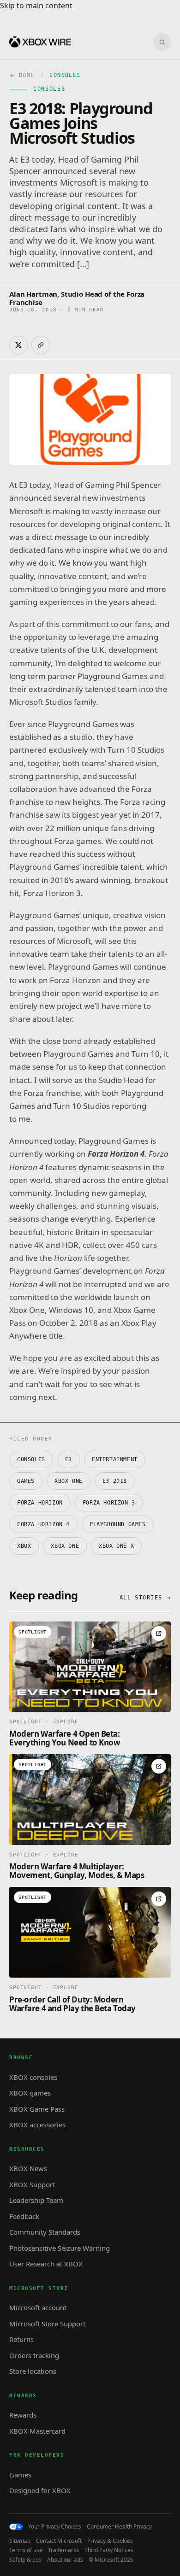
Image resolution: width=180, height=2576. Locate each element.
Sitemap (20, 2541)
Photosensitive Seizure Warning (60, 2248)
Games (26, 1481)
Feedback (24, 2216)
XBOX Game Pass (37, 2109)
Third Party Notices (109, 2550)
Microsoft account (38, 2307)
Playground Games (118, 1524)
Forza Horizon (40, 1503)
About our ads (65, 2560)
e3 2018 (115, 1481)
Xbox (24, 1546)
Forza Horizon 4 (43, 1524)
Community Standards (45, 2232)
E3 (69, 1459)
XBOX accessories (37, 2125)
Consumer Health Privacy (119, 2527)
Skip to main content (36, 6)
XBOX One (69, 1481)
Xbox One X (116, 1546)
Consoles (31, 1459)
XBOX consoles (33, 2077)
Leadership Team (36, 2200)
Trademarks (63, 2550)
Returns (21, 2339)
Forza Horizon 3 (109, 1503)
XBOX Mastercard (37, 2431)
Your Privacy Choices (55, 2527)
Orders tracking (34, 2355)
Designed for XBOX (40, 2490)
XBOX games (30, 2093)
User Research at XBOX (46, 2264)
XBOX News (28, 2168)
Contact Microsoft (59, 2541)
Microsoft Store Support (47, 2324)
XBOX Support (32, 2184)
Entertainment (115, 1459)
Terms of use (26, 2550)
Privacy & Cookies (110, 2541)
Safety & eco (25, 2560)
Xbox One (65, 1546)
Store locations (33, 2371)
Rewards (23, 2415)
